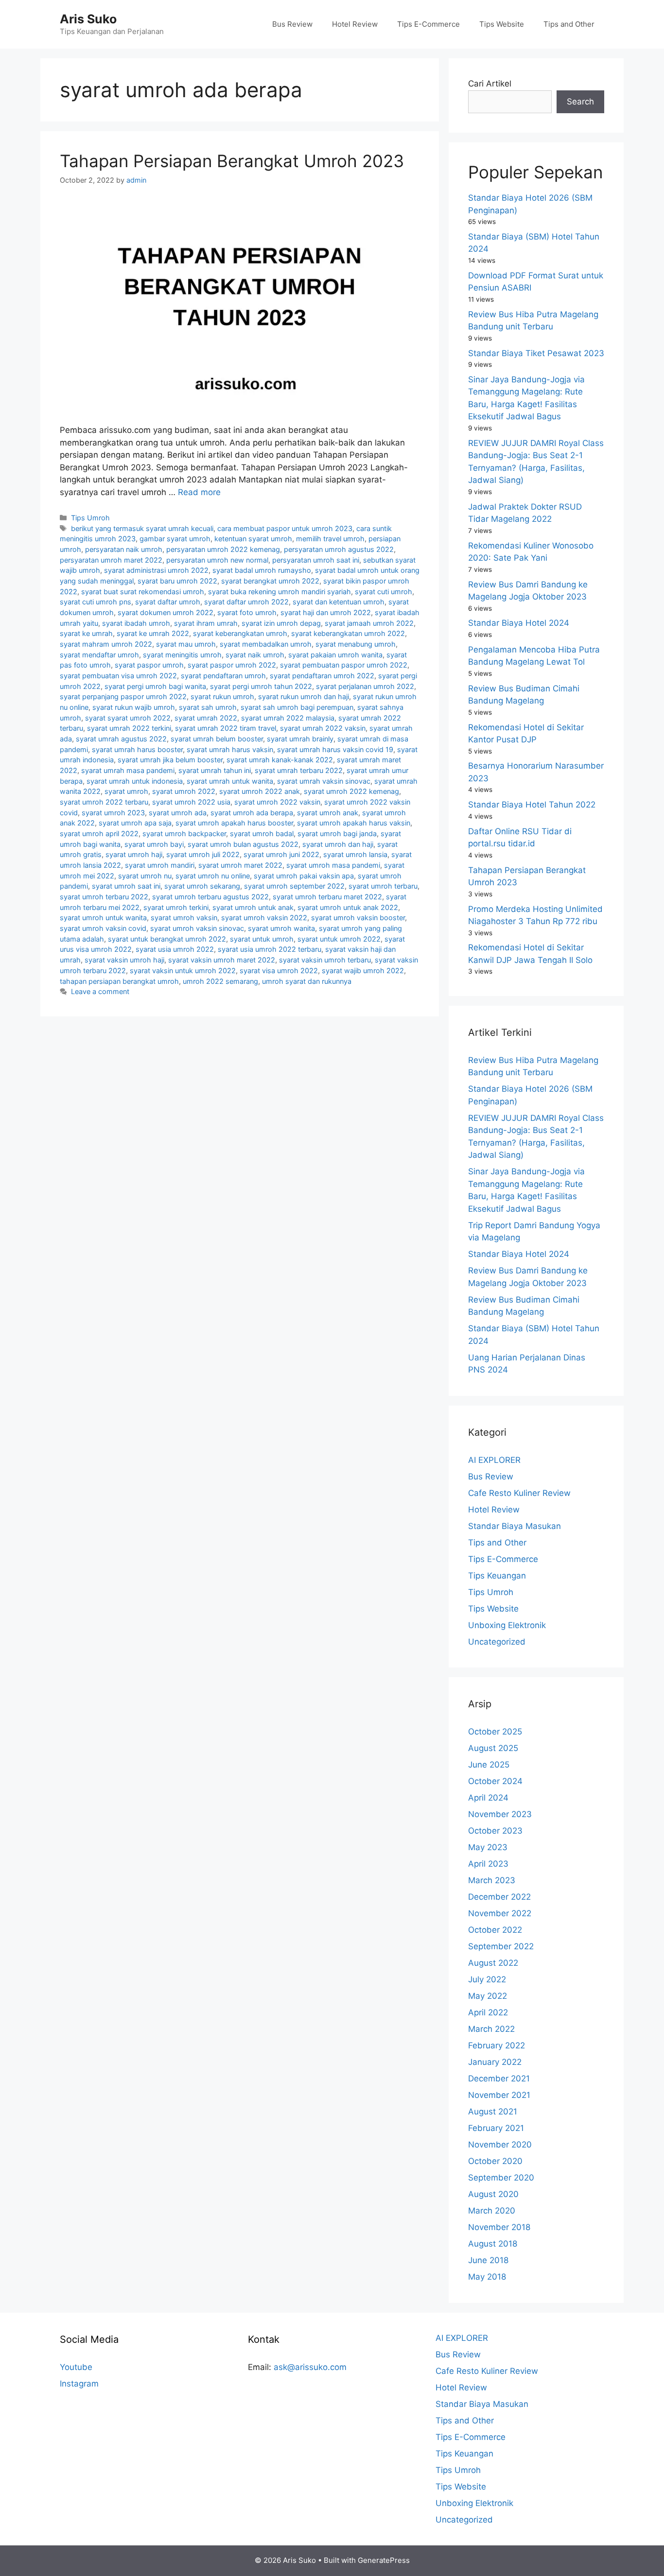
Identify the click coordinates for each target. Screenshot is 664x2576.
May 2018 (487, 2277)
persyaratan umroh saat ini (316, 560)
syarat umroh (126, 791)
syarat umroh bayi (154, 844)
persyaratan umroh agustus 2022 (339, 549)
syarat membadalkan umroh (266, 644)
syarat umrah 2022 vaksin (323, 728)
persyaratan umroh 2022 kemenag (223, 549)
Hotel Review (355, 24)
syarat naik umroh (255, 655)
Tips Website (502, 24)
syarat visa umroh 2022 (279, 970)
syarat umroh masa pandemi (333, 865)
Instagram (79, 2384)
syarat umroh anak (328, 813)
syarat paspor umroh (149, 665)
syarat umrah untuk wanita (230, 781)
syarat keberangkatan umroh (240, 633)
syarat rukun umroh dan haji (304, 696)
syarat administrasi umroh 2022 (156, 570)
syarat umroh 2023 (113, 813)
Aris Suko (88, 19)
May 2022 (488, 1996)
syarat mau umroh (186, 644)
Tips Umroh (90, 518)
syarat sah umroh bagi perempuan (297, 707)
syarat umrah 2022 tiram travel (226, 728)
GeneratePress (384, 2560)
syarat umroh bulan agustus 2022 (243, 844)
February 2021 (496, 2128)
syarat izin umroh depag (281, 623)
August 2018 (493, 2244)
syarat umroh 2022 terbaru (104, 802)
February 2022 (497, 2045)
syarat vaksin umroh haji (124, 960)
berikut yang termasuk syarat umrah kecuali (142, 528)
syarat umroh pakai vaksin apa (304, 876)
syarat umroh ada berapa (252, 813)
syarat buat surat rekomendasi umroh (143, 592)
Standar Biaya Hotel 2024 (519, 623)
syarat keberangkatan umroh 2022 (348, 633)
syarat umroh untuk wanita (103, 918)
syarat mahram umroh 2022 (106, 644)
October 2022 (495, 1930)
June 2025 (489, 1765)
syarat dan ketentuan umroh (339, 602)
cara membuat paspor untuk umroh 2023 (285, 528)
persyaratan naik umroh (124, 549)
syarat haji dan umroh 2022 (326, 612)
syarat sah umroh (208, 707)
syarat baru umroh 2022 (177, 581)
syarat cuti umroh (384, 592)
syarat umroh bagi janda (337, 833)
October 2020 (495, 2161)
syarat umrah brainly (300, 739)
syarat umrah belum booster (217, 739)
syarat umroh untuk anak (253, 907)
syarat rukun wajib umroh (134, 707)
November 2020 (500, 2145)
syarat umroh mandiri (160, 865)
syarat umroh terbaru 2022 (104, 897)
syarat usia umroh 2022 (175, 949)
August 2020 (493, 2194)
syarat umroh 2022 (184, 791)
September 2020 (501, 2178)
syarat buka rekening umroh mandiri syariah (280, 592)
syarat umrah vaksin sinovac (324, 781)
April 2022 (488, 2012)
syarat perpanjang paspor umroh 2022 (123, 696)
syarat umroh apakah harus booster (234, 823)
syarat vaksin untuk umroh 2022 (183, 970)
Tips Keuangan (497, 1576)
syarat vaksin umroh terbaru (325, 960)
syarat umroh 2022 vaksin (277, 802)
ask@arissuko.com (310, 2367)
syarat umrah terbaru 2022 (299, 770)
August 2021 (493, 2112)
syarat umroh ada (178, 813)
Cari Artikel (490, 84)
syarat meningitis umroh (182, 655)
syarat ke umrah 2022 (153, 633)
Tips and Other (569, 24)
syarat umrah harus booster (137, 749)
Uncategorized (497, 1642)
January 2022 (495, 2062)
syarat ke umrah (86, 633)
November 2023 (500, 1814)
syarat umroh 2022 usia (191, 802)
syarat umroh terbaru (383, 886)
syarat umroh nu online (213, 876)
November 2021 (499, 2095)
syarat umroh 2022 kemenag (351, 791)
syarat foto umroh (247, 612)
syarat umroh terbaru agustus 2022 (210, 897)
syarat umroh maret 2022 (240, 865)
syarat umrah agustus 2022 (121, 739)
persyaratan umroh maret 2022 (111, 560)
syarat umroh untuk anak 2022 (348, 907)
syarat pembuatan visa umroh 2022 (118, 676)
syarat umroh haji (134, 854)
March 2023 (492, 1880)
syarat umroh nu (145, 876)
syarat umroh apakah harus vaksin (354, 823)
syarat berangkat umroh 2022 (270, 581)
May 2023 (488, 1847)
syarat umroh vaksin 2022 (264, 918)
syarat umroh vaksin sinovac (197, 928)
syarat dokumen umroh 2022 (166, 612)
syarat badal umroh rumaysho (262, 570)
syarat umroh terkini (176, 907)
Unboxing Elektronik (507, 1625)
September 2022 (501, 1946)
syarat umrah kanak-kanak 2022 (280, 760)
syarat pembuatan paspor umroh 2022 (344, 665)
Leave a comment (100, 991)
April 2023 (488, 1864)
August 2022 (493, 1963)
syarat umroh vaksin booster (358, 918)
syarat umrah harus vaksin (230, 749)
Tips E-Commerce (428, 24)
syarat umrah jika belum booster (170, 760)
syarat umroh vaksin (184, 918)
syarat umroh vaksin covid (103, 928)
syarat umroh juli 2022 (203, 854)
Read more (199, 492)
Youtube (76, 2367)
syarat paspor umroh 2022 (232, 665)
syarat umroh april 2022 (99, 833)
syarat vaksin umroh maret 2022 (222, 960)
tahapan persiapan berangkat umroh (119, 981)
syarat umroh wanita (281, 928)
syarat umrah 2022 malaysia (288, 718)
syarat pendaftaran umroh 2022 (322, 676)
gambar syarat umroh (175, 539)
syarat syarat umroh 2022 (128, 718)
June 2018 (488, 2260)
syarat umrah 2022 (206, 718)
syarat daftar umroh (168, 602)
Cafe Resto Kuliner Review (519, 1493)
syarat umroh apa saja (135, 823)
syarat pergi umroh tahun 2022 (261, 686)
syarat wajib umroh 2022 (363, 970)
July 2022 (487, 1979)
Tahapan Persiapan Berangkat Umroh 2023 (232, 161)
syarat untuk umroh (262, 939)
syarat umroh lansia (355, 854)
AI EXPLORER (494, 1460)
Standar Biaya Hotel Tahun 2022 (532, 805)
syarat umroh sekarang (202, 886)
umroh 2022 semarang (220, 981)
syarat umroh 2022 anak (260, 791)
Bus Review (292, 24)
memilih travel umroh (330, 539)
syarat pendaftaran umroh (223, 676)
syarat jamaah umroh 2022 (369, 623)
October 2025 (495, 1732)
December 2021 (499, 2078)
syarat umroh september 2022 (294, 886)
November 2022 (500, 1913)
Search (580, 102)
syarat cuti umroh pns (96, 602)
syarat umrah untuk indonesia (135, 781)
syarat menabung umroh (356, 644)
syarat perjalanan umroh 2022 (365, 686)
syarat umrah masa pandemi (128, 770)
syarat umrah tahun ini (215, 770)
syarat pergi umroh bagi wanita (155, 686)
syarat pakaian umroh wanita (335, 655)
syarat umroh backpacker (184, 833)
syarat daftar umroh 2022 (246, 602)
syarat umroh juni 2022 (281, 854)
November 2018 (499, 2227)
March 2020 (492, 2211)
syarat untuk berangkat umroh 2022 (167, 939)
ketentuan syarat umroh (253, 539)
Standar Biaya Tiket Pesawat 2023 (536, 353)
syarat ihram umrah (206, 623)
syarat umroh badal (262, 833)
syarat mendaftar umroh (99, 655)
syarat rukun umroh (222, 696)
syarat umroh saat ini (126, 886)
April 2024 (488, 1798)
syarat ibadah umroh (136, 623)
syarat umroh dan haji (338, 844)
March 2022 (491, 2029)
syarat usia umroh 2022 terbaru (270, 949)
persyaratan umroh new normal (217, 560)
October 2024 (495, 1781)
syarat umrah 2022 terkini (129, 728)
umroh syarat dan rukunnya (307, 981)
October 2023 (495, 1831)
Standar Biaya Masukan (515, 1526)
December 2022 (499, 1897)
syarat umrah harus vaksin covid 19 (335, 749)
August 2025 (493, 1748)
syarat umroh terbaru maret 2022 (327, 897)
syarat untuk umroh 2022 (339, 939)
